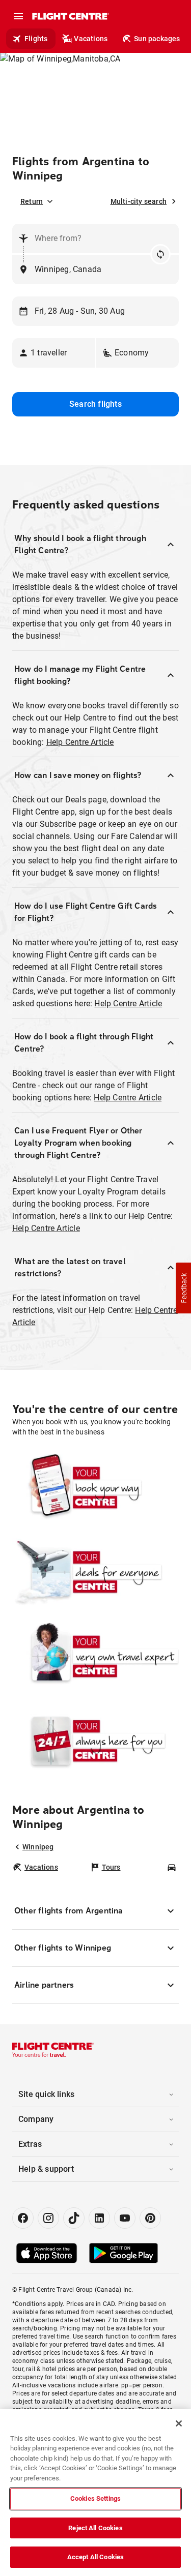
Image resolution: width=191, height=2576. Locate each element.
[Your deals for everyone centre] (95, 1572)
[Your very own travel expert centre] (95, 1656)
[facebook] (23, 2218)
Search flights (95, 404)
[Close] (179, 2423)
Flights (36, 39)
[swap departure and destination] (160, 254)
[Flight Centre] (70, 16)
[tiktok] (74, 2218)
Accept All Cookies (95, 2557)
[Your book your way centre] (95, 1487)
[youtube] (125, 2218)
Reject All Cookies (95, 2528)
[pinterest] (150, 2218)
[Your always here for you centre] (95, 1741)
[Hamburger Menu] (18, 16)
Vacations (91, 39)
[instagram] (48, 2218)
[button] (53, 353)
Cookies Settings (95, 2498)
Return (32, 201)
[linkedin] (99, 2218)
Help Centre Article (80, 742)
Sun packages (157, 39)
